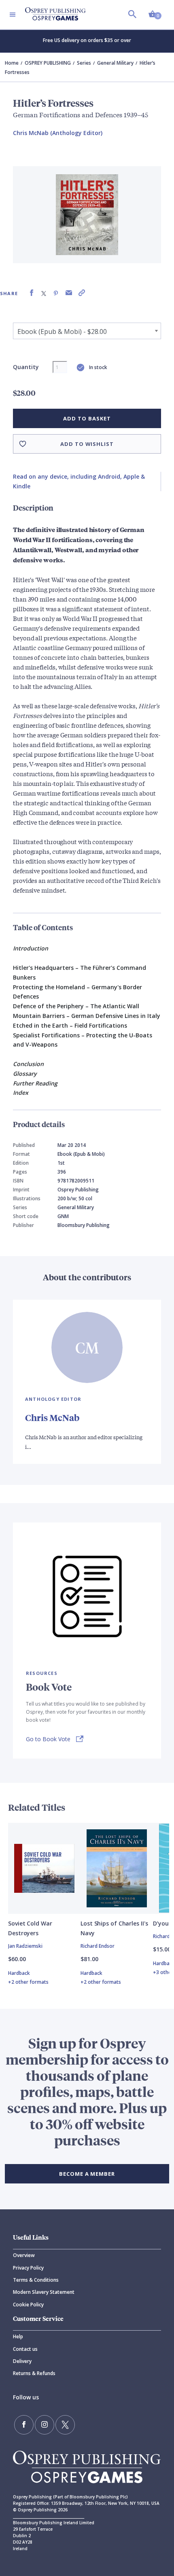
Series (84, 63)
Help (18, 2336)
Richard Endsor (98, 1946)
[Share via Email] (69, 293)
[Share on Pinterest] (56, 293)
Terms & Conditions (36, 2280)
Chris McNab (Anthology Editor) (58, 133)
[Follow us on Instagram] (45, 2425)
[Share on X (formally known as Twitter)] (44, 293)
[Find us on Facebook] (24, 2425)
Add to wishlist (87, 444)
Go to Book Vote (48, 1739)
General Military (115, 63)
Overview (24, 2255)
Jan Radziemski (25, 1946)
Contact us (25, 2349)
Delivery (22, 2361)
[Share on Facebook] (32, 293)
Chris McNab (52, 1418)
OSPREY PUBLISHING (48, 63)
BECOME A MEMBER (87, 2174)
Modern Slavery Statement (44, 2292)
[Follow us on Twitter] (65, 2425)
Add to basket (87, 418)
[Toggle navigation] (13, 15)
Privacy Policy (28, 2268)
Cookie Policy (28, 2305)
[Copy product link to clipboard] (82, 293)
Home (12, 63)
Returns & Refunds (34, 2373)
